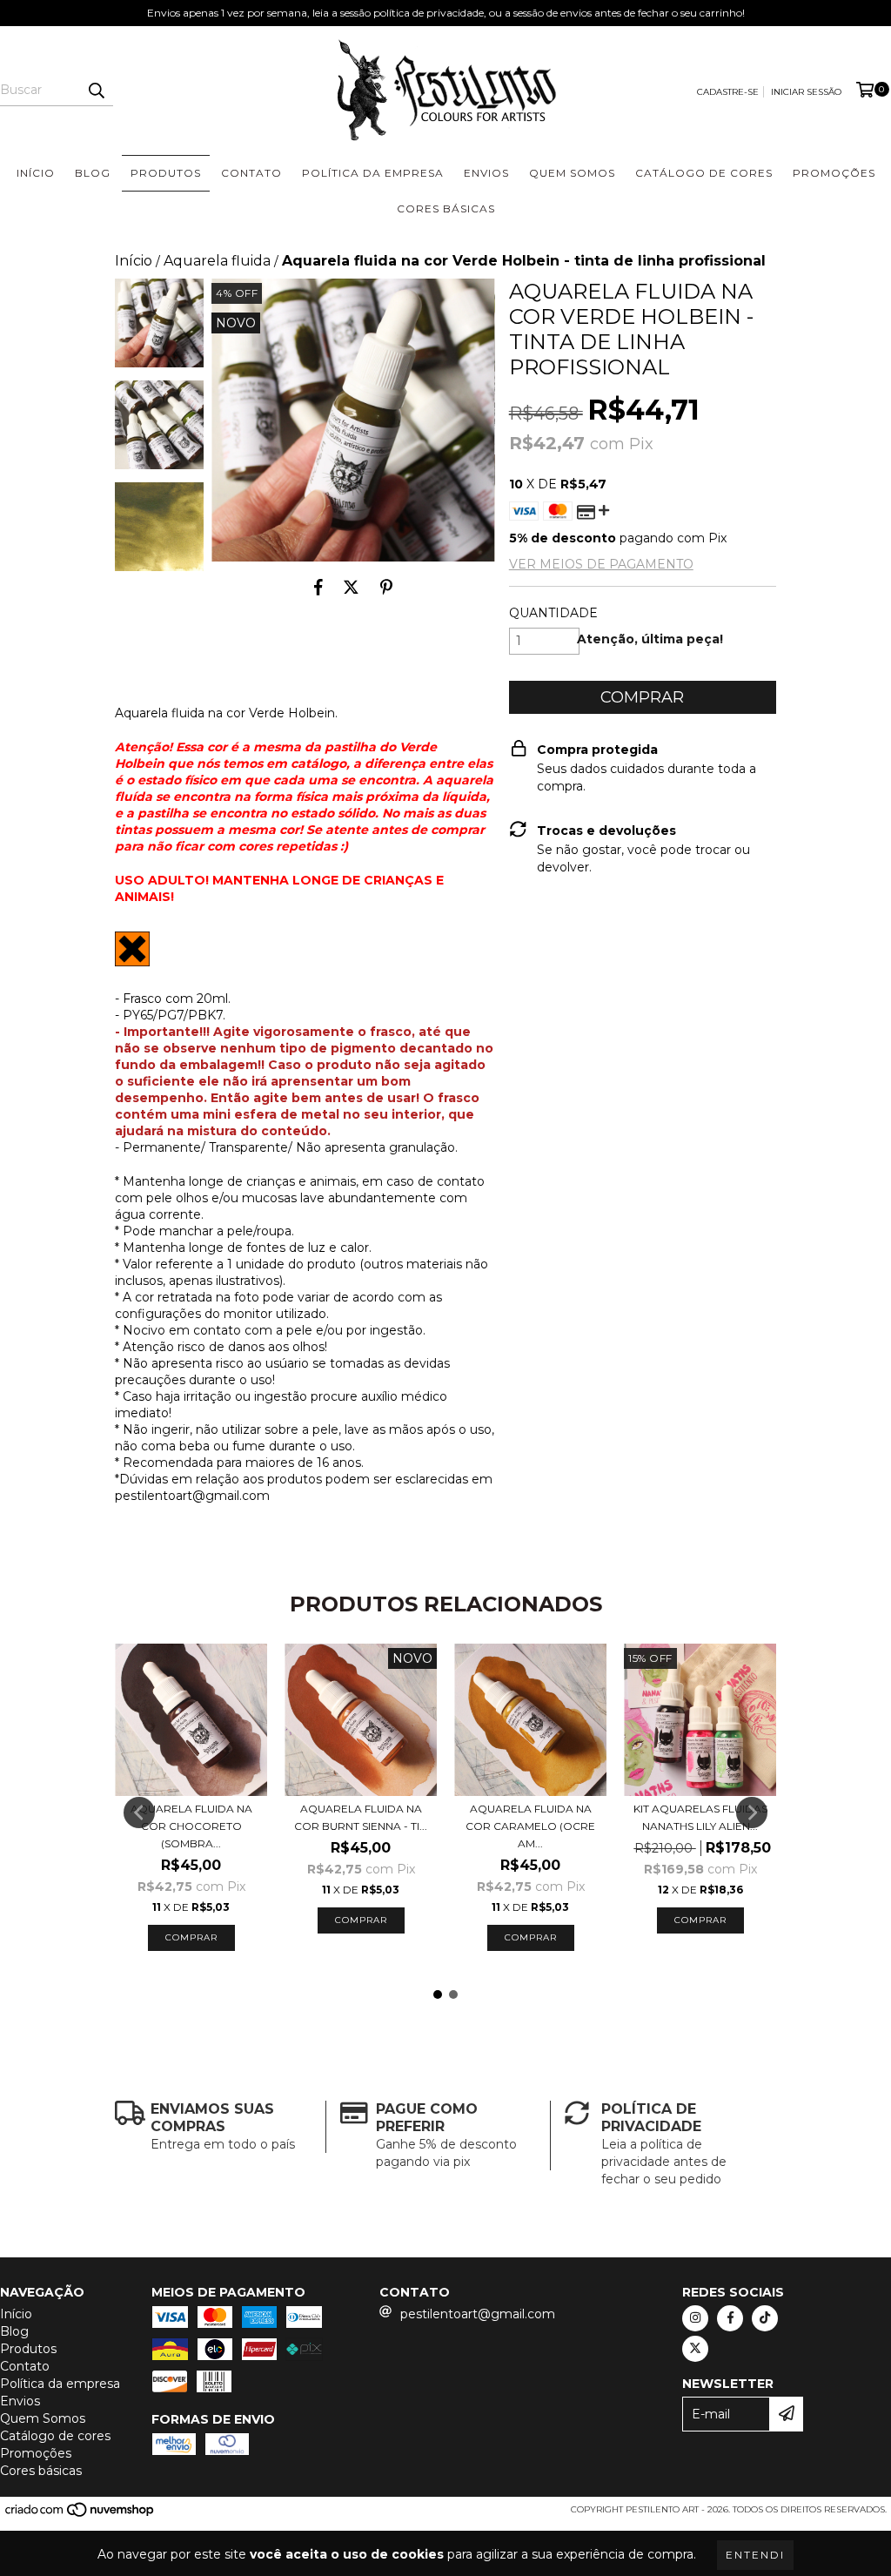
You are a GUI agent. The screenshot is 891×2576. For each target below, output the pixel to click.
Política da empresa (373, 173)
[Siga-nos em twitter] (695, 2349)
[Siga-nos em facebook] (730, 2318)
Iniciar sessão (806, 92)
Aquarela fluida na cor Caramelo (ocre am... (530, 1826)
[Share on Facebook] (318, 588)
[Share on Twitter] (351, 588)
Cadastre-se (728, 92)
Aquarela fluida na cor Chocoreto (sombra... (191, 1826)
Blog (93, 173)
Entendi (755, 2555)
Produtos (166, 173)
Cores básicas (446, 209)
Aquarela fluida (217, 261)
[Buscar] (96, 91)
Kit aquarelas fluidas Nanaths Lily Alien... (700, 1817)
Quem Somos (572, 173)
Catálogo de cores (704, 173)
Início (36, 173)
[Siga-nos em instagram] (695, 2318)
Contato (251, 173)
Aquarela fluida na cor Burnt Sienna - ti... (361, 1817)
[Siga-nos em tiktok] (765, 2318)
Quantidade (553, 613)
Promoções (834, 173)
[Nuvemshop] (80, 2515)
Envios (486, 173)
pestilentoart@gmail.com (478, 2314)
